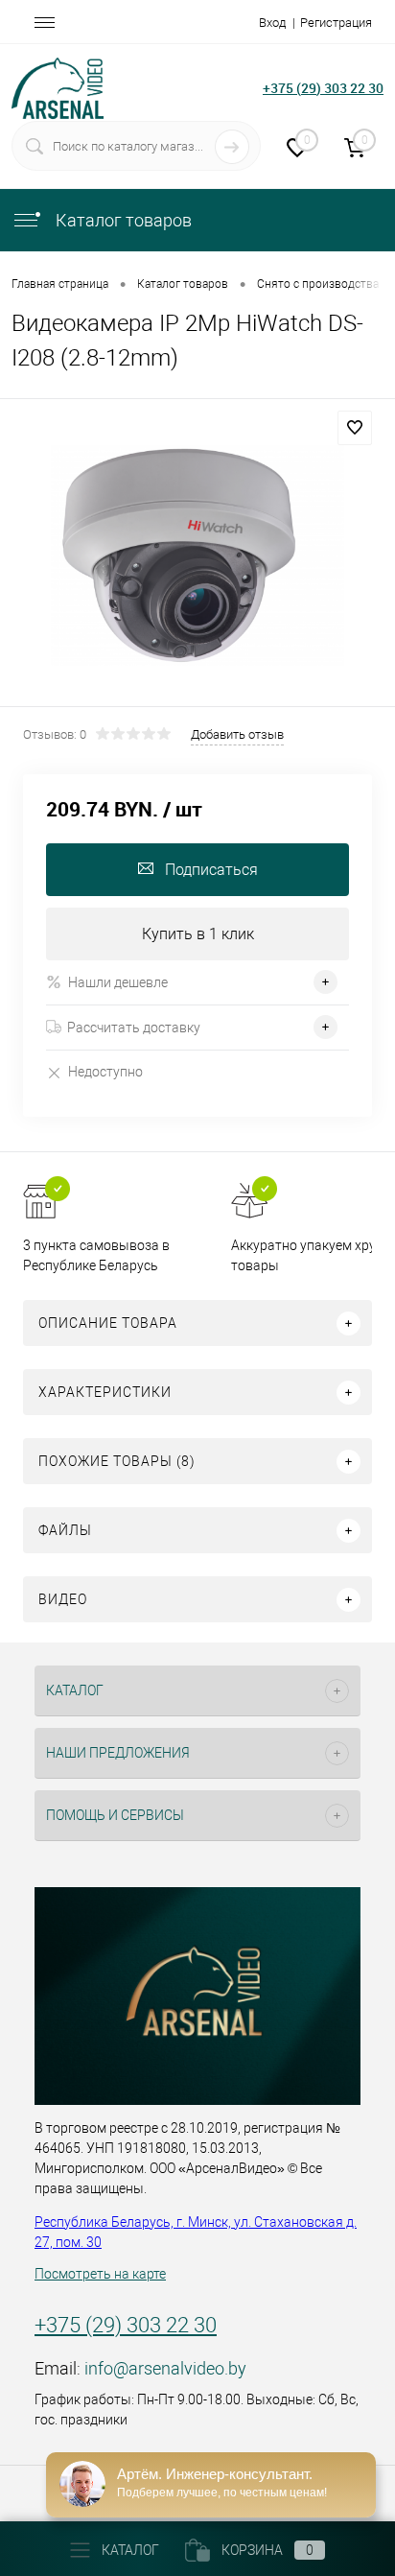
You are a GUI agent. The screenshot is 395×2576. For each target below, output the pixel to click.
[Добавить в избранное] (355, 428)
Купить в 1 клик (198, 934)
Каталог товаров (122, 220)
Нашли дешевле (118, 982)
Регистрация (336, 23)
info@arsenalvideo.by (165, 2368)
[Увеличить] (197, 555)
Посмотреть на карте (100, 2274)
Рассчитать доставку (134, 1028)
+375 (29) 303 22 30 (323, 88)
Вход (272, 23)
